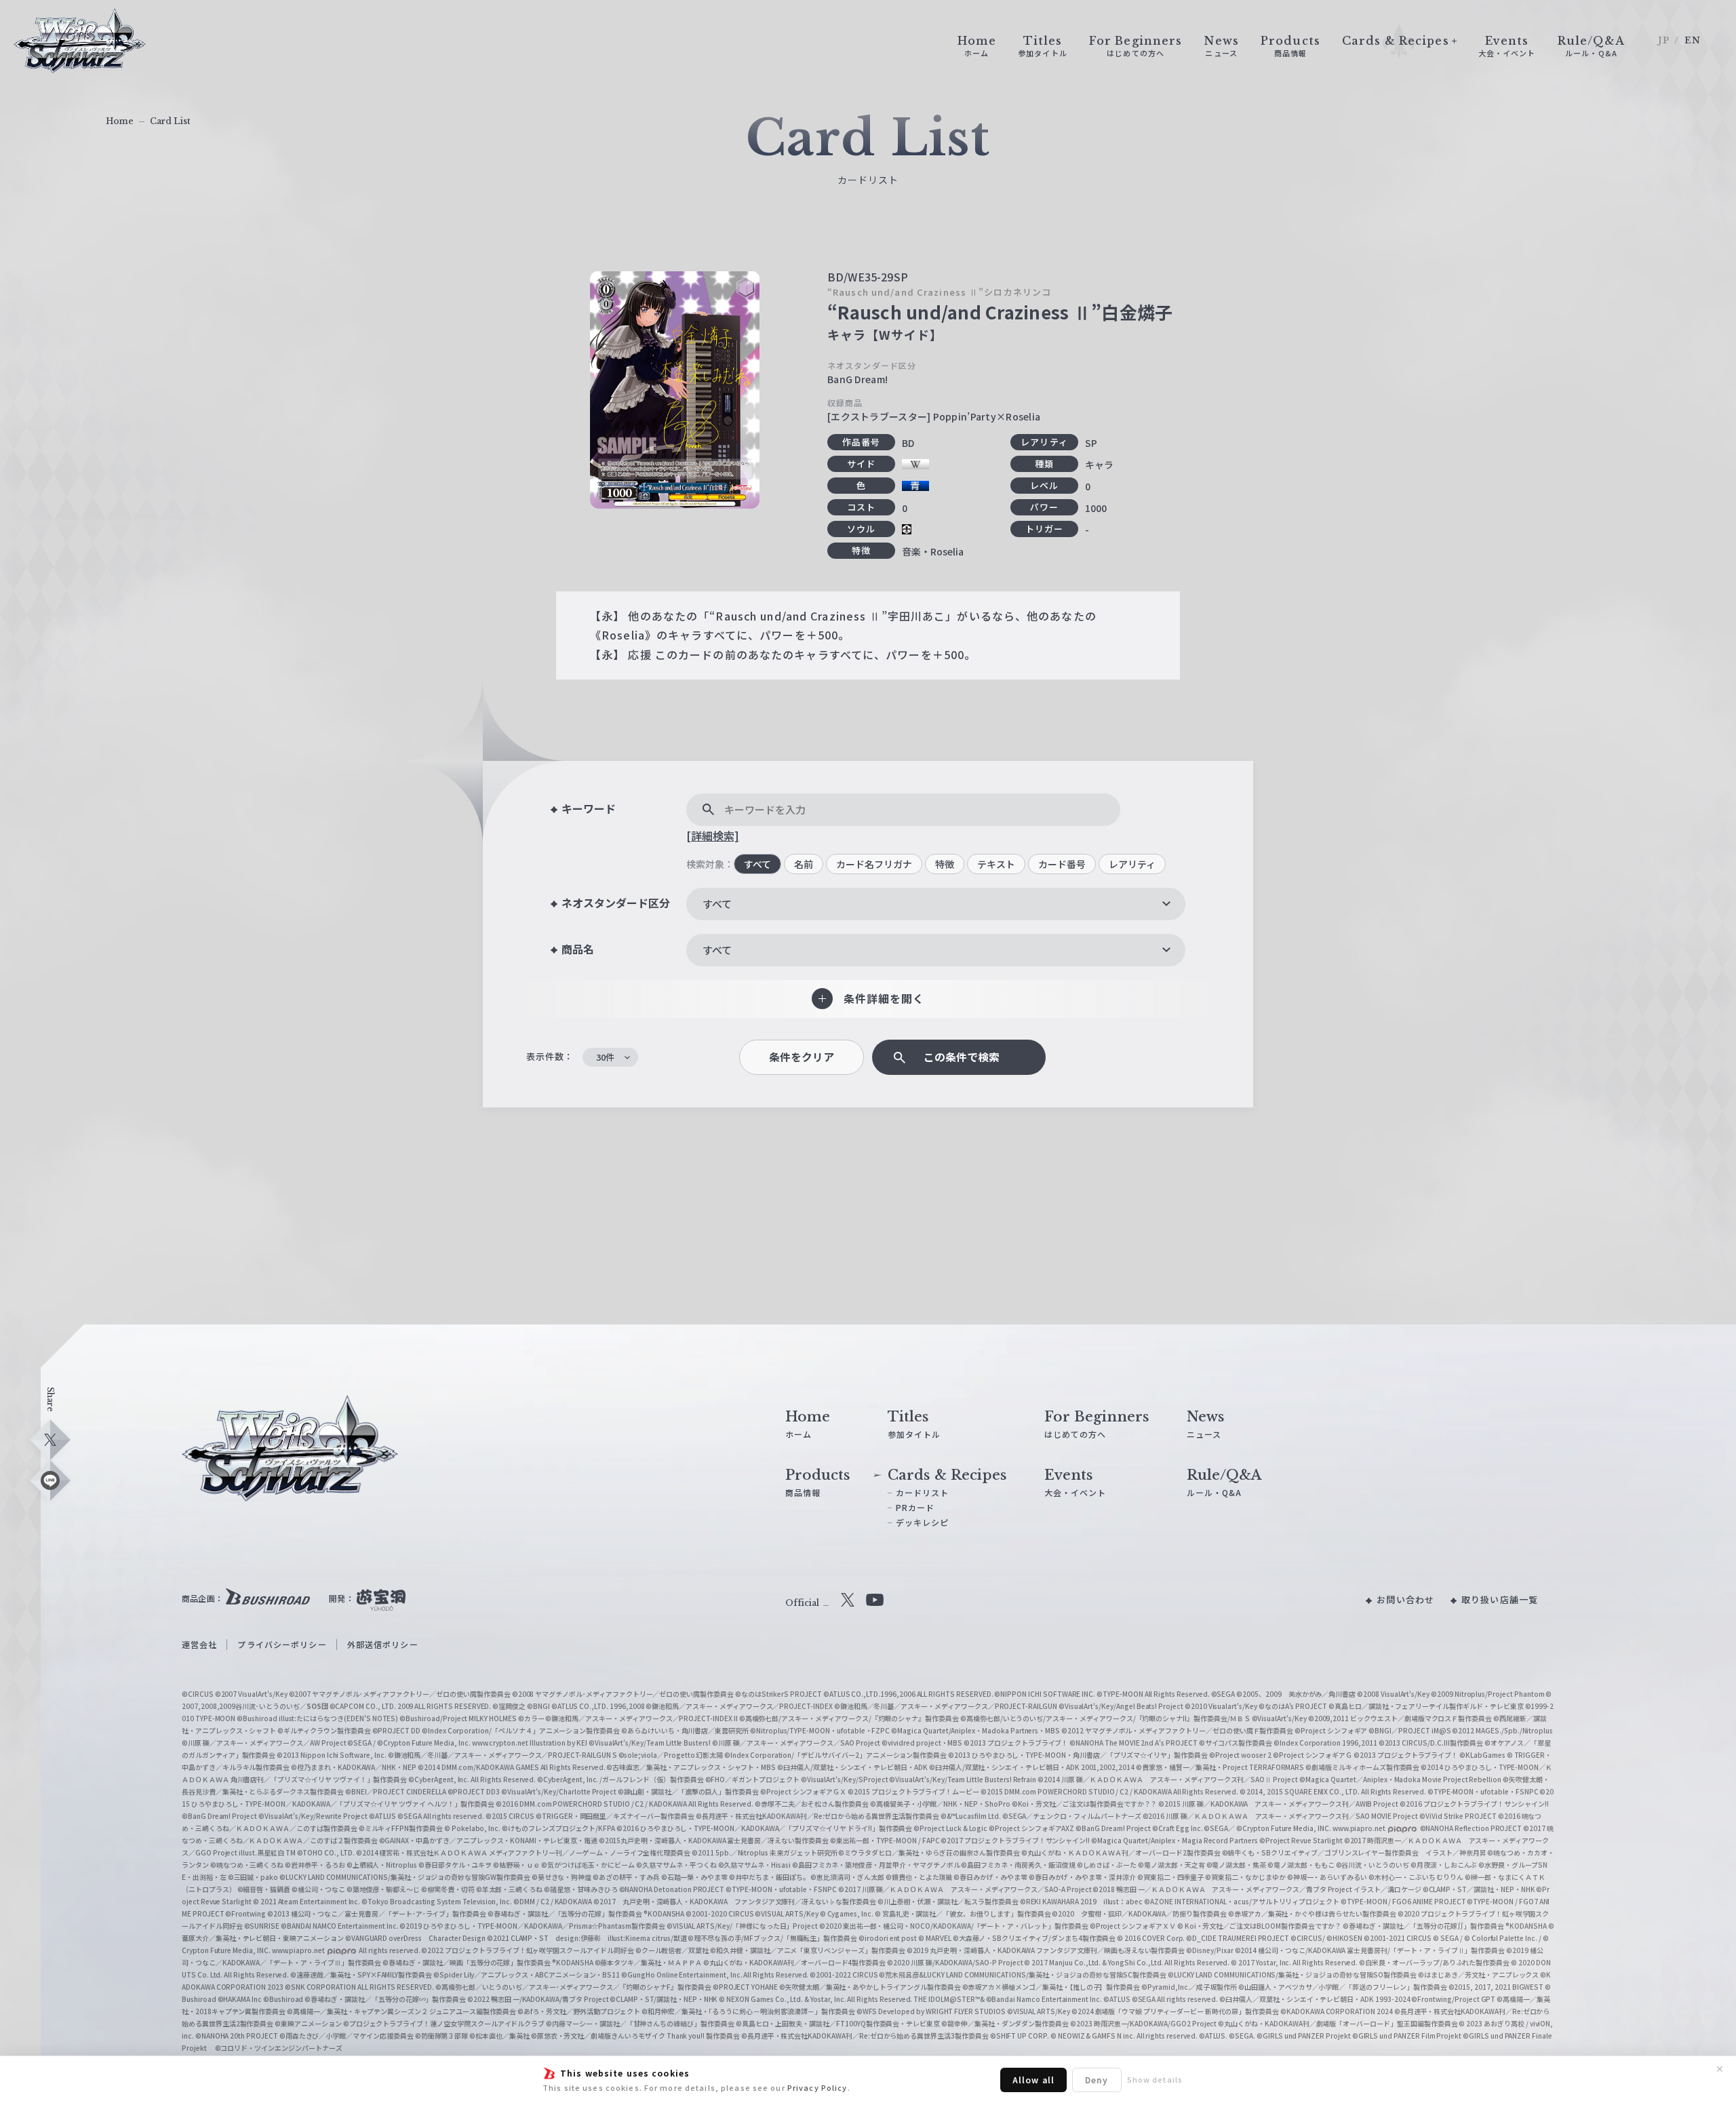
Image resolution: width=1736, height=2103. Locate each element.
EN (1693, 40)
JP (1664, 40)
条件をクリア (802, 1057)
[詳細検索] (713, 836)
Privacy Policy (817, 2087)
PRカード (915, 1507)
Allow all (1033, 2080)
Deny (1097, 2080)
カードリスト (923, 1492)
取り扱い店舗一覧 (1500, 1599)
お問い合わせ (1405, 1599)
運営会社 (199, 1644)
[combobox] (936, 904)
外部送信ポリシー (383, 1644)
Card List (170, 121)
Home (120, 121)
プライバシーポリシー (282, 1644)
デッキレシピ (923, 1522)
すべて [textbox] (717, 904)
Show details (1155, 2079)
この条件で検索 (962, 1057)
